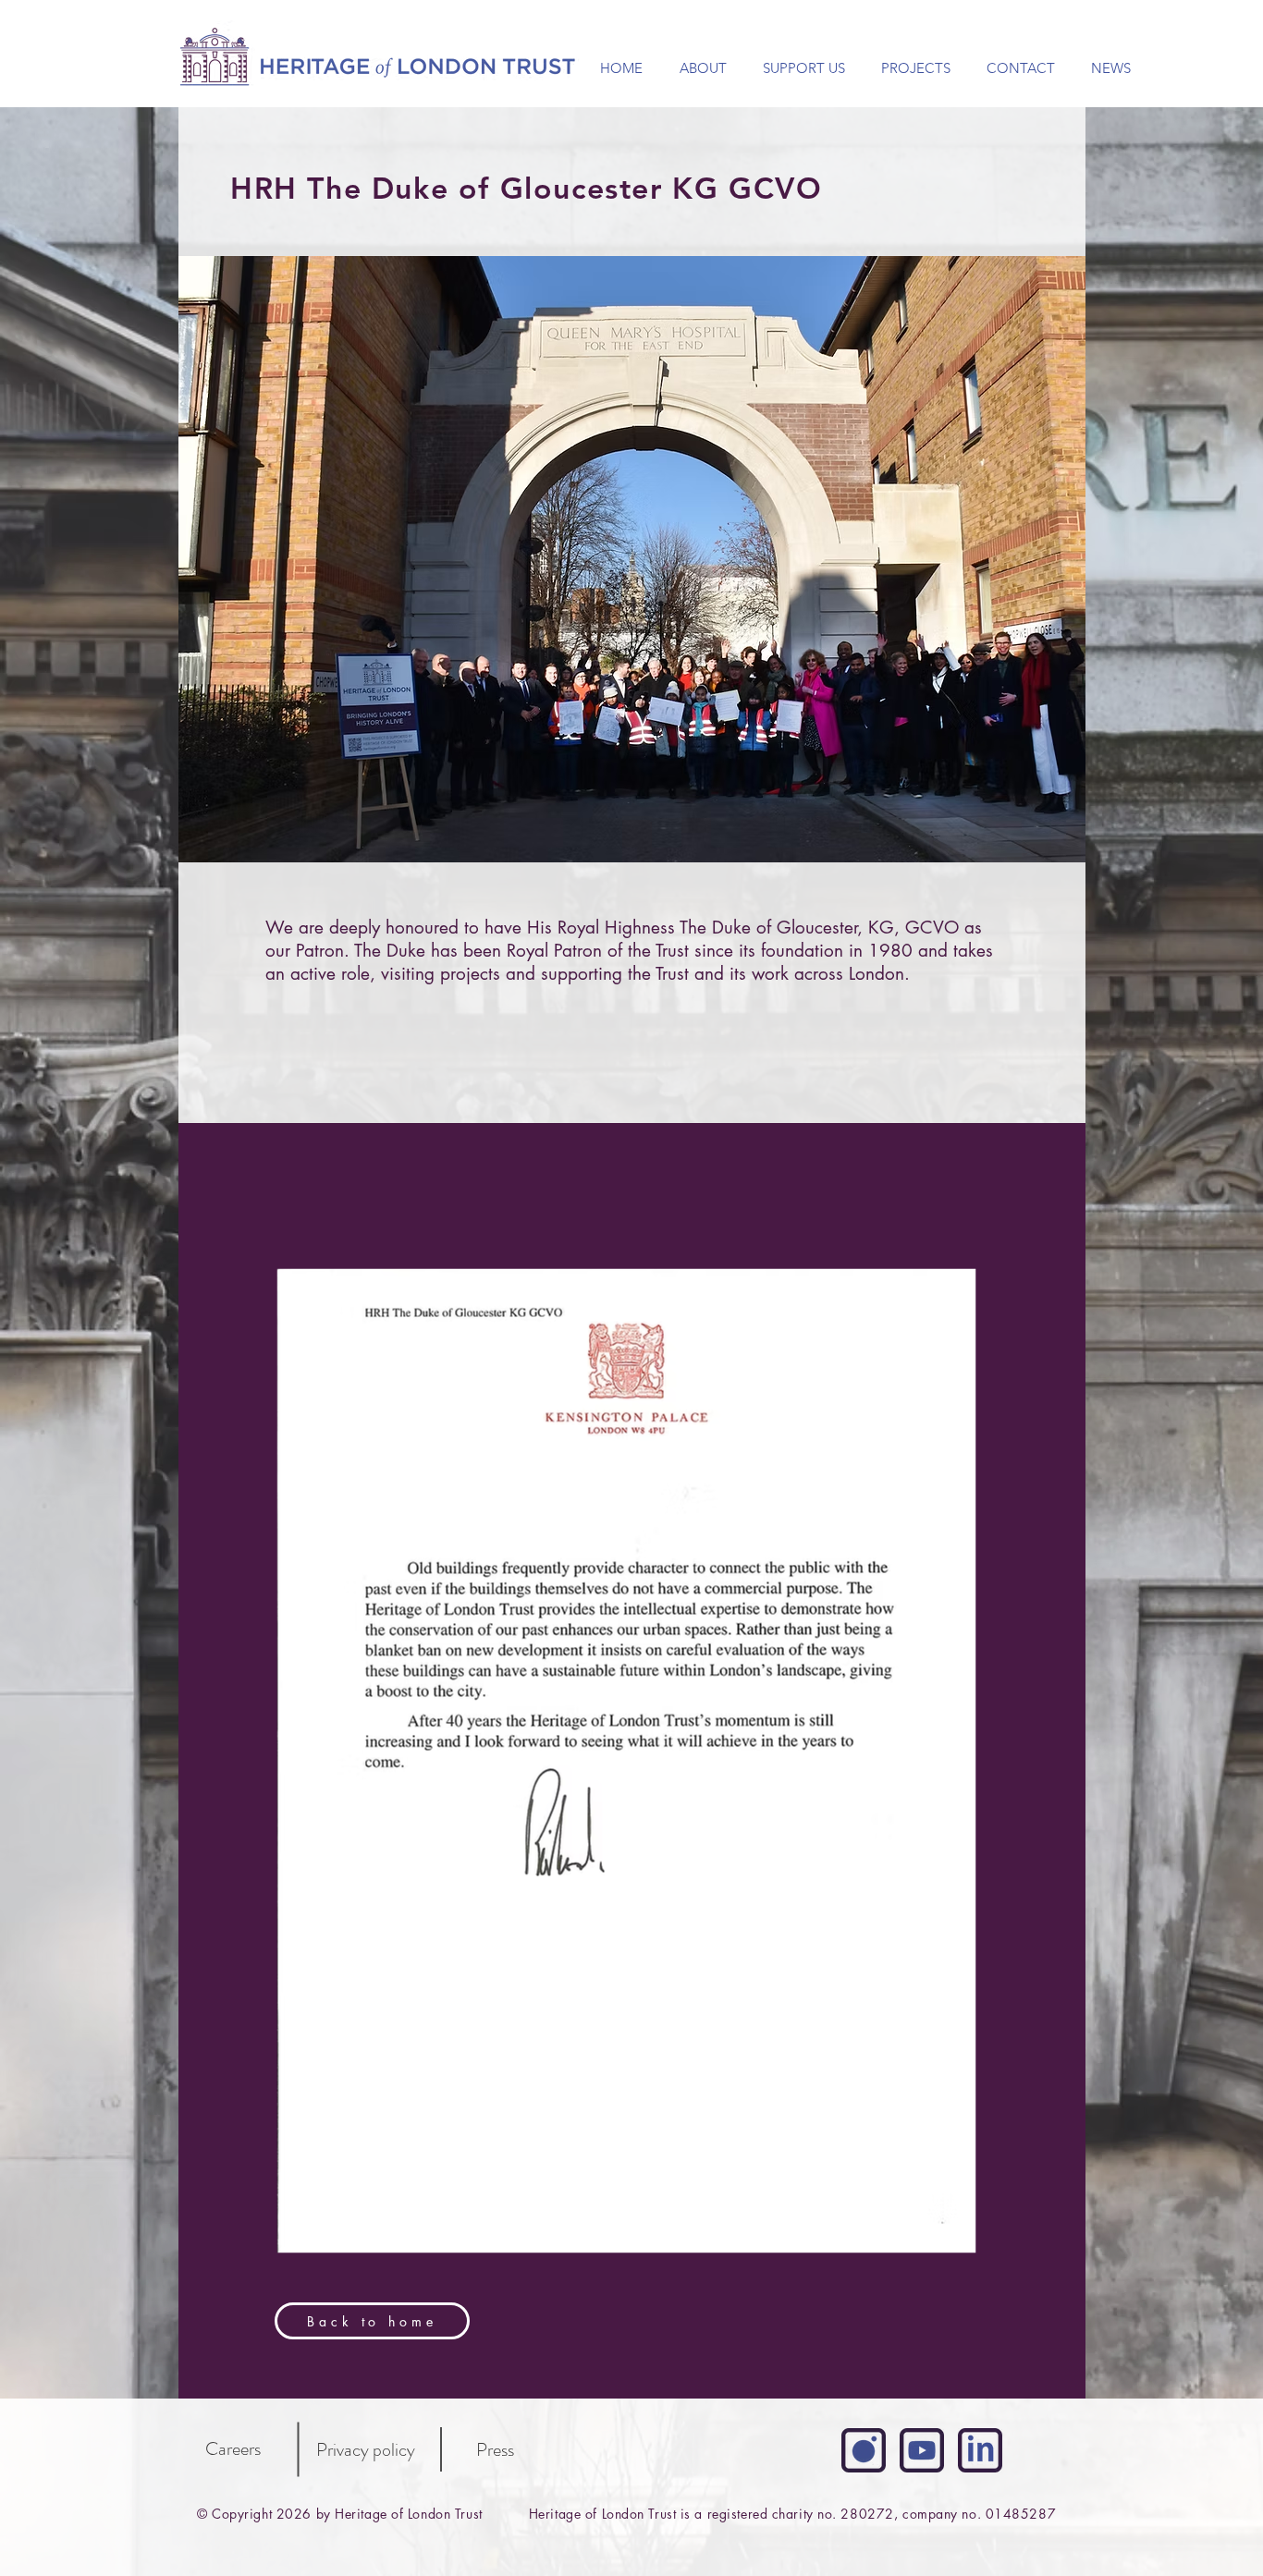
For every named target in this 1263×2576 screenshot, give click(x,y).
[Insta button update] (864, 2450)
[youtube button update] (922, 2450)
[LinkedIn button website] (980, 2450)
